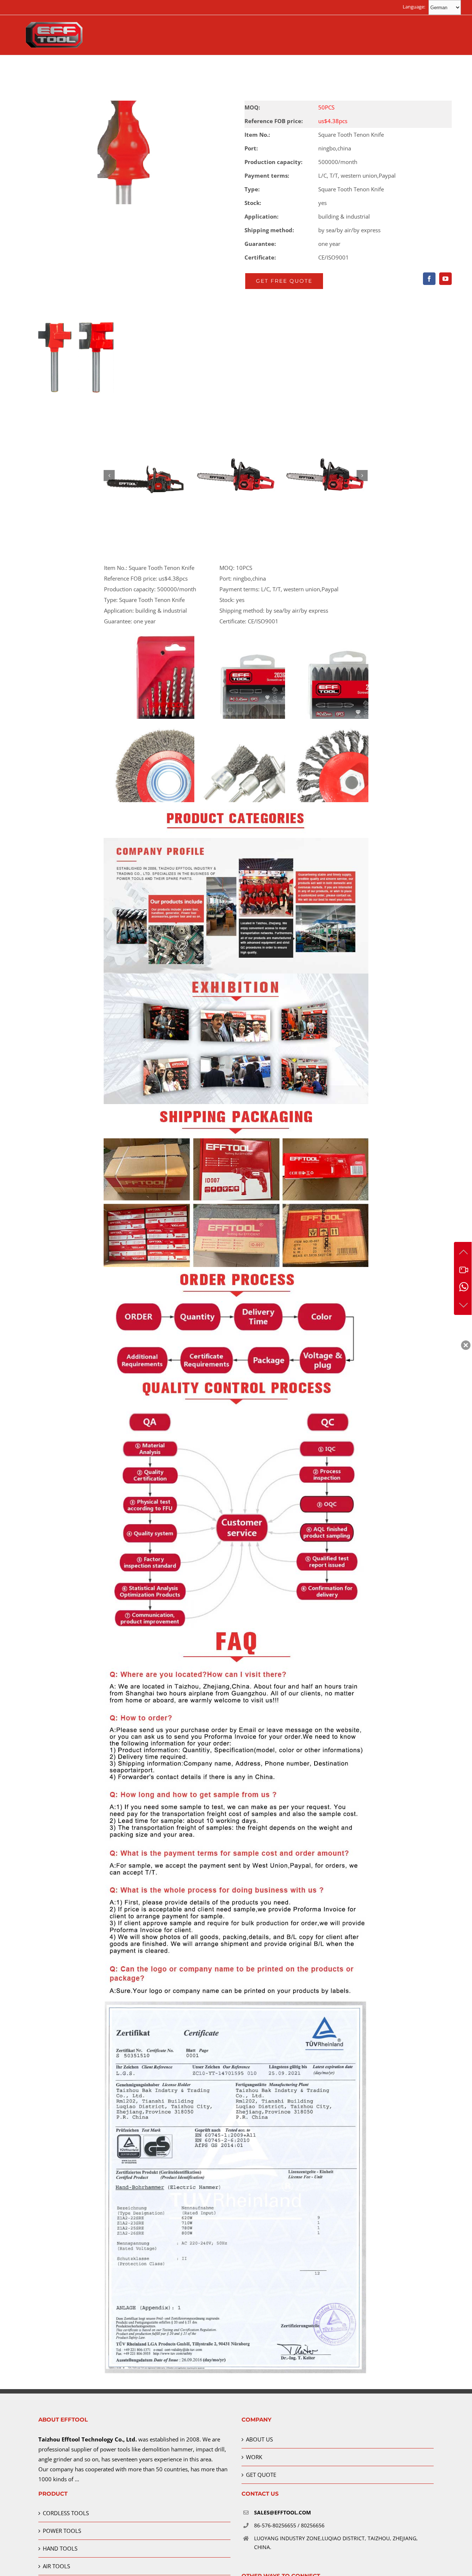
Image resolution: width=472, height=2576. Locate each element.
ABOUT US (259, 2439)
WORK (254, 2457)
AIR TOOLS (56, 2566)
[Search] (366, 70)
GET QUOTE (261, 2475)
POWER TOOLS (62, 2531)
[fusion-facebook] (429, 279)
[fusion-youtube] (445, 279)
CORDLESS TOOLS (66, 2513)
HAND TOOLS (60, 2548)
